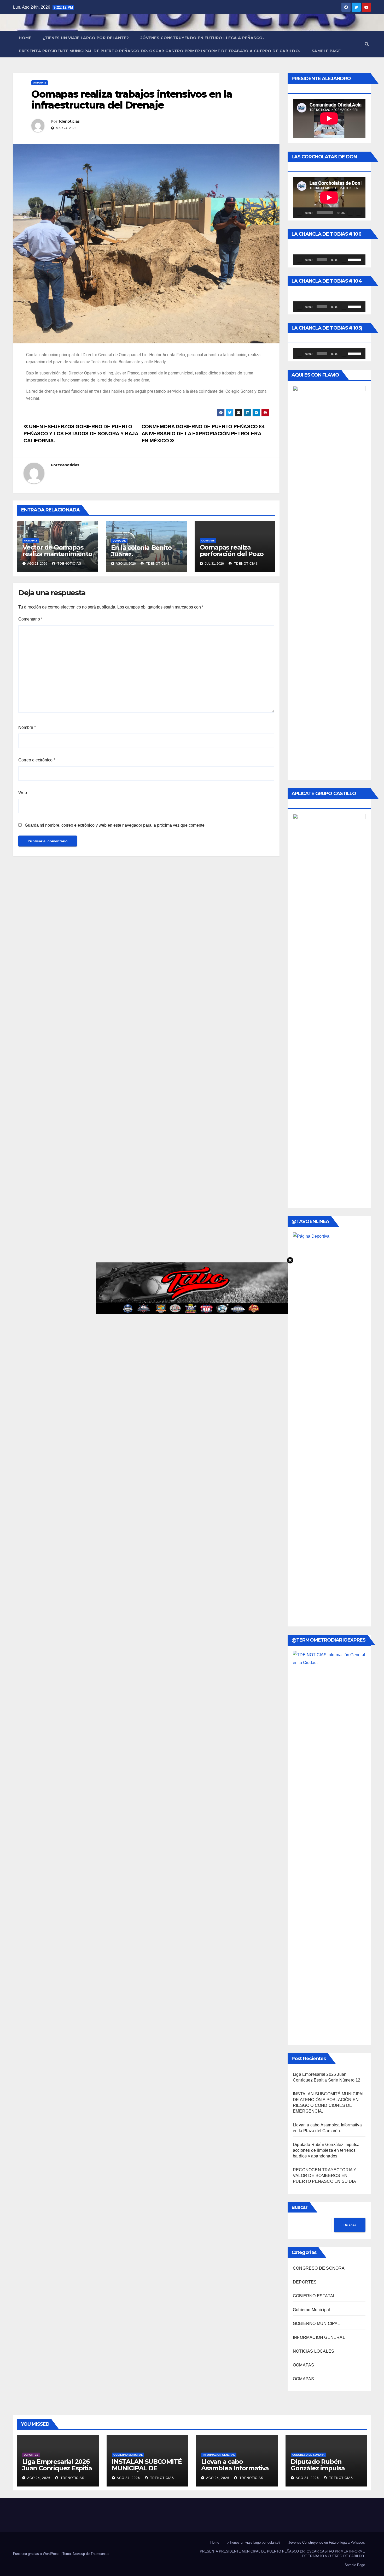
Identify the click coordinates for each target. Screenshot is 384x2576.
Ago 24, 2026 (39, 2478)
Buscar (299, 2207)
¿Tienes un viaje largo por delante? (86, 38)
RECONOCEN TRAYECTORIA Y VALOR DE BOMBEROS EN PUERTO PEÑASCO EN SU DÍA (325, 2176)
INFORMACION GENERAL (319, 2337)
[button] (367, 44)
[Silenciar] (350, 213)
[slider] (356, 259)
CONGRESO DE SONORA (319, 2268)
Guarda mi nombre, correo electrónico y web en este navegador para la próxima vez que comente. (115, 825)
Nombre (27, 727)
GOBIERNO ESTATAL (314, 2296)
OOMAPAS (40, 83)
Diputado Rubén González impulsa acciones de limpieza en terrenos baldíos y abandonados (326, 2150)
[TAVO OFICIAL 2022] (192, 1288)
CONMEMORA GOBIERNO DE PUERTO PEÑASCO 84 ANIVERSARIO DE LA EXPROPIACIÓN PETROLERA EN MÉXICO (203, 434)
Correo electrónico (37, 760)
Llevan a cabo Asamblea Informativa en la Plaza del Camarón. (235, 2471)
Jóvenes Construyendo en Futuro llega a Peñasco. (202, 38)
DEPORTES (305, 2282)
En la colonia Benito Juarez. (141, 551)
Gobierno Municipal (312, 2310)
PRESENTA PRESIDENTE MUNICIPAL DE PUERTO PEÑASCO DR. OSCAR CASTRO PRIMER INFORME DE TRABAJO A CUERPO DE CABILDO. (159, 51)
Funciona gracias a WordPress (37, 2554)
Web (23, 793)
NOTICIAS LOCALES (313, 2351)
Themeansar (100, 2554)
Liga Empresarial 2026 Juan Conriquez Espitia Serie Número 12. (57, 2468)
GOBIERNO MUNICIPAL (316, 2324)
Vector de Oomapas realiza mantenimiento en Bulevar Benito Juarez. (57, 557)
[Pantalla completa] (359, 213)
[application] (329, 198)
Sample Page (326, 51)
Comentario (30, 619)
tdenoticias (69, 121)
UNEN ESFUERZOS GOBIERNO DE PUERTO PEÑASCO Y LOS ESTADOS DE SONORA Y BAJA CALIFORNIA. (81, 434)
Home (25, 38)
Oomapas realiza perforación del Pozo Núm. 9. (232, 554)
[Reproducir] (300, 213)
